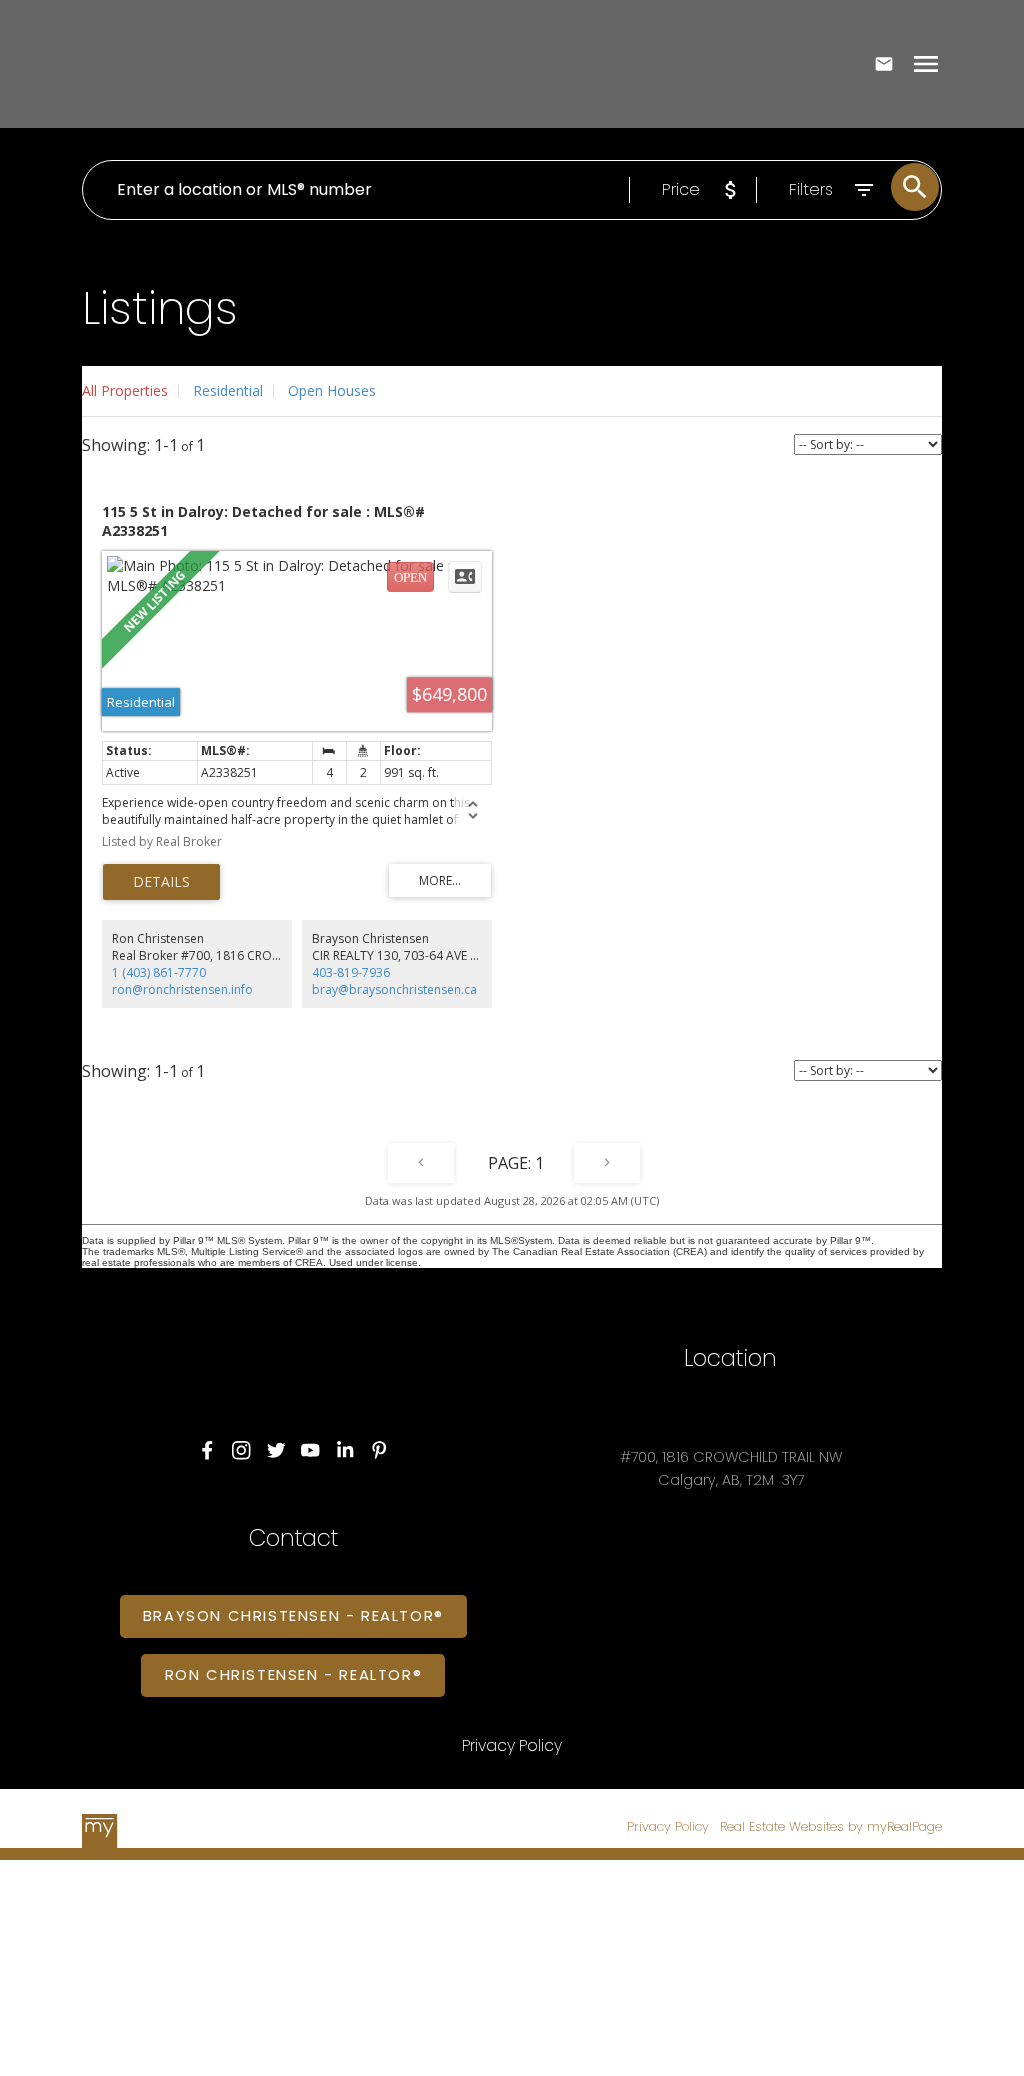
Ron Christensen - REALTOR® (294, 1675)
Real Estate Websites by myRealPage (831, 1826)
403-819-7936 (351, 972)
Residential (228, 390)
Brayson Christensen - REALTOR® (293, 1616)
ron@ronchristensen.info (182, 989)
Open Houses (332, 390)
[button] (207, 1450)
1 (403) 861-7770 (159, 972)
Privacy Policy (668, 1826)
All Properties (125, 390)
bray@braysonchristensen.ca (394, 989)
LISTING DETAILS (161, 882)
